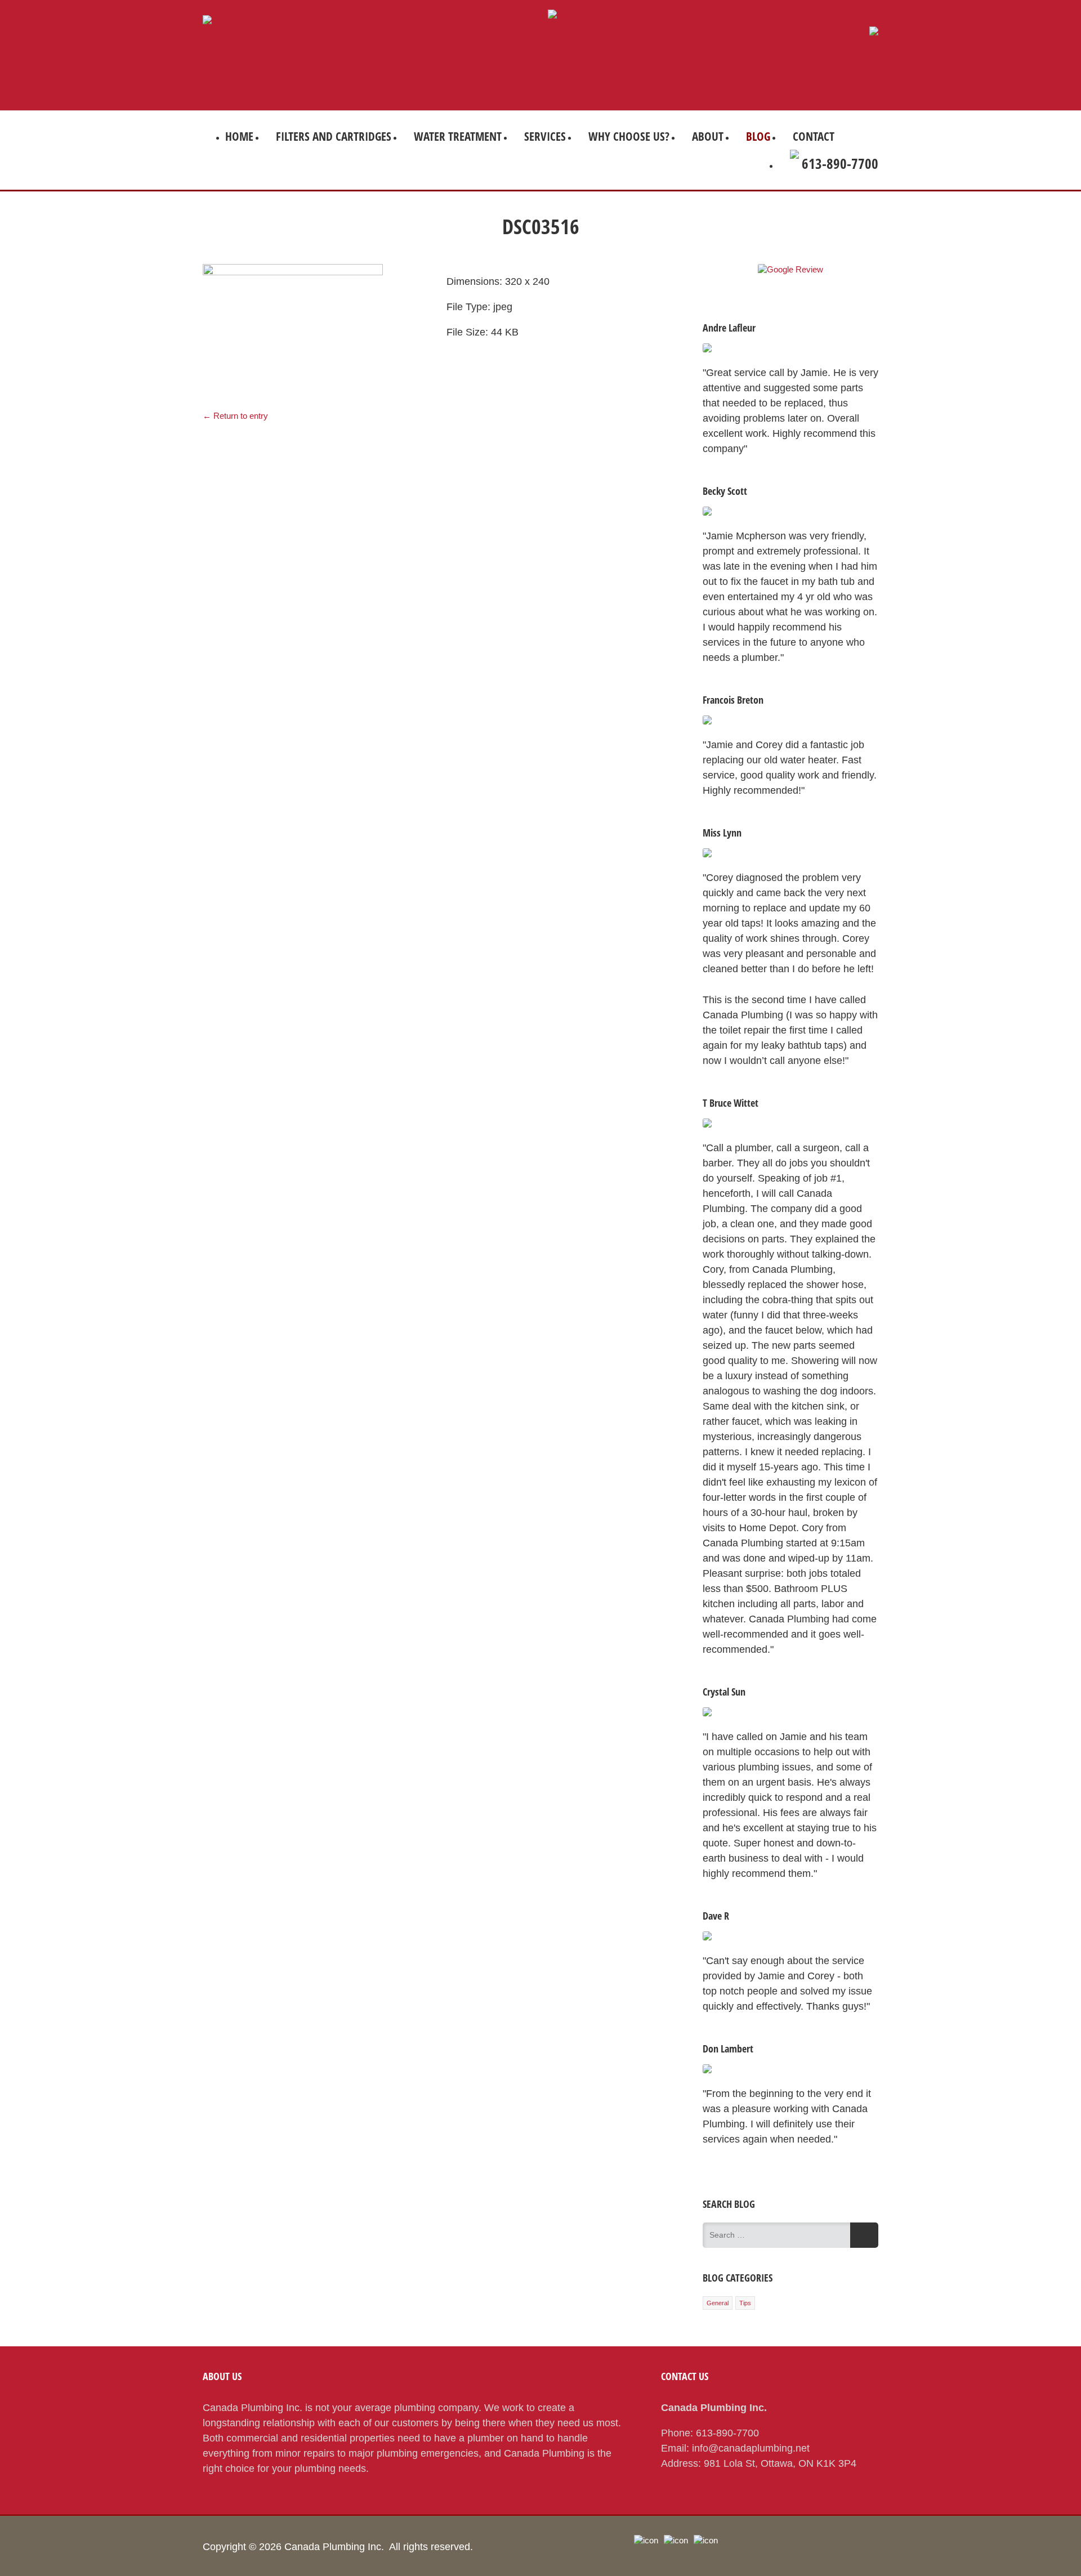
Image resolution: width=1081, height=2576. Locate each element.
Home (239, 136)
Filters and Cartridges (334, 136)
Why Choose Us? (629, 136)
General (718, 2303)
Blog (758, 136)
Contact (814, 136)
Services (545, 136)
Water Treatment (458, 136)
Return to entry (235, 416)
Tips (745, 2303)
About (708, 136)
